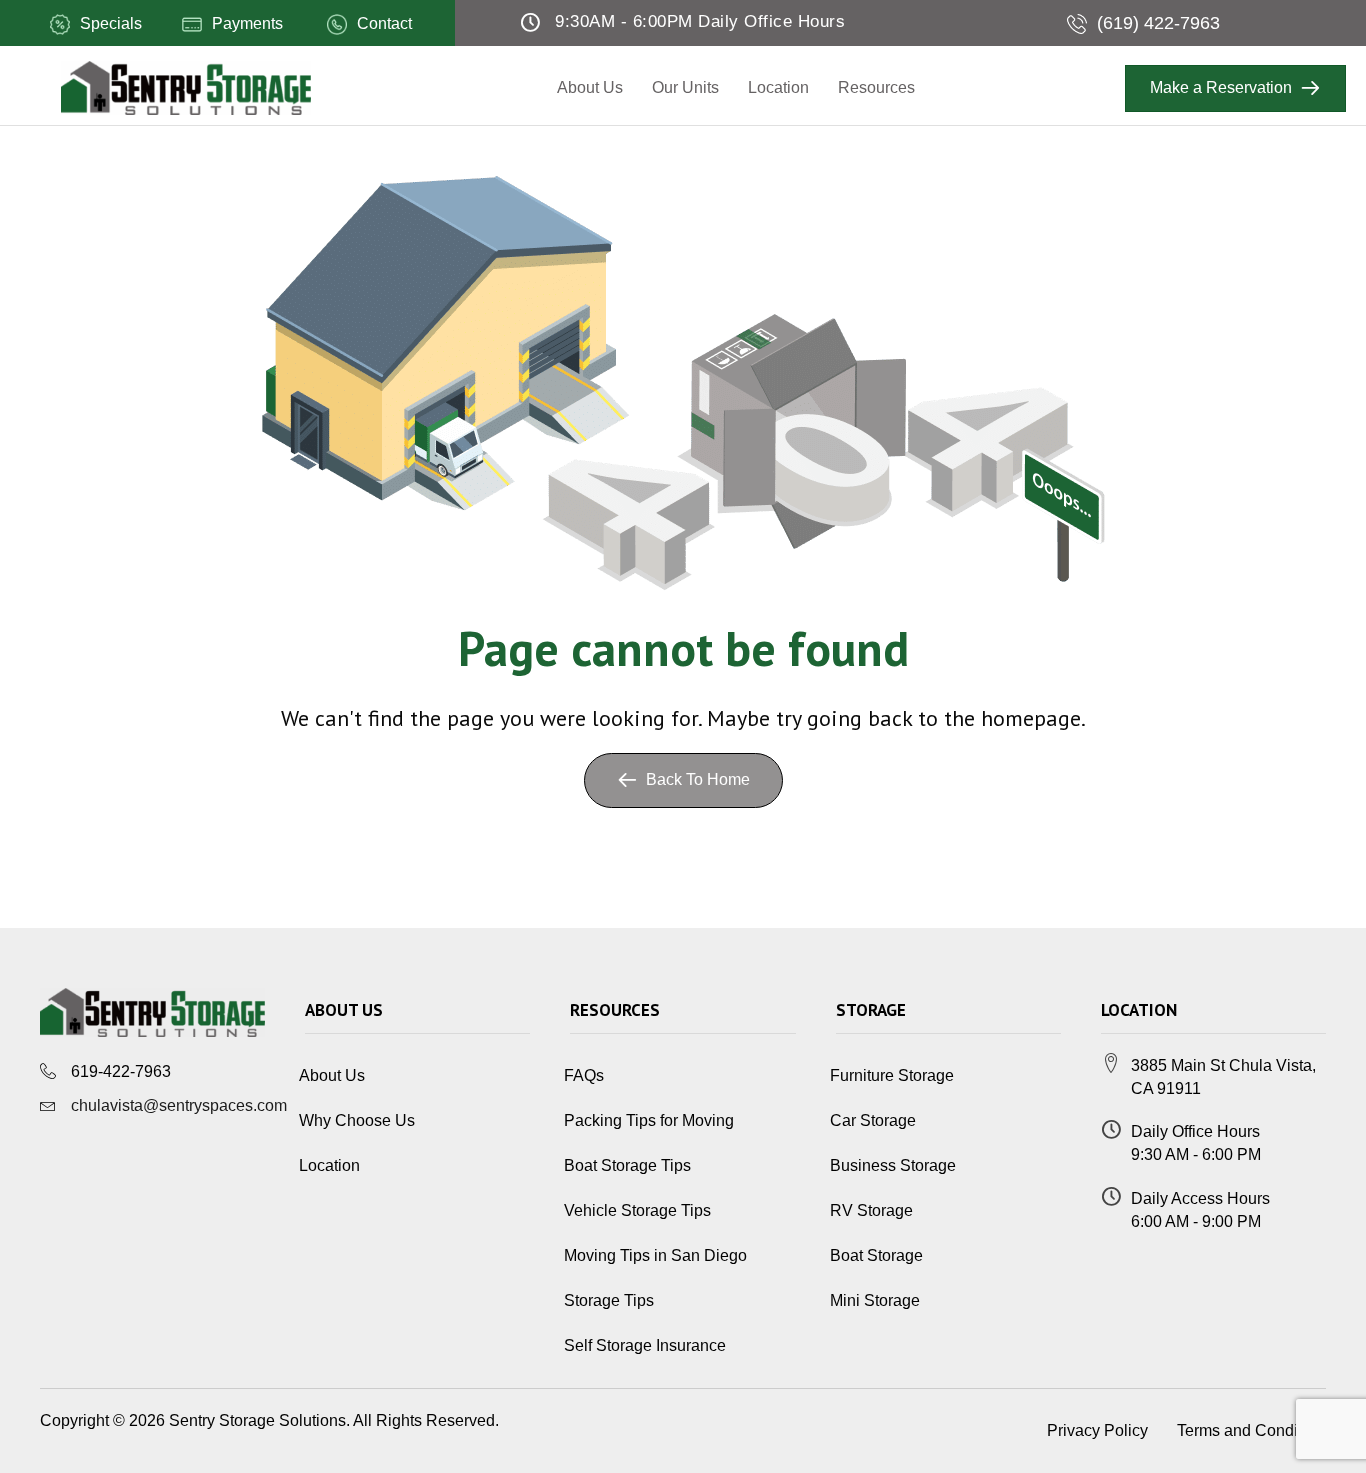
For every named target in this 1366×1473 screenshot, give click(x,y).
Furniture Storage (892, 1075)
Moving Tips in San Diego (655, 1255)
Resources (876, 87)
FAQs (584, 1075)
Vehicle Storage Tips (637, 1210)
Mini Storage (875, 1300)
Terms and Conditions (1254, 1430)
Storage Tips (609, 1300)
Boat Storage (876, 1255)
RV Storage (871, 1210)
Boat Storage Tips (627, 1165)
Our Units (685, 87)
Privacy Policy (1097, 1430)
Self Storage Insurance (645, 1345)
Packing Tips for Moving (649, 1120)
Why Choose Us (357, 1120)
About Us (590, 87)
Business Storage (893, 1165)
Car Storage (873, 1120)
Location (778, 87)
